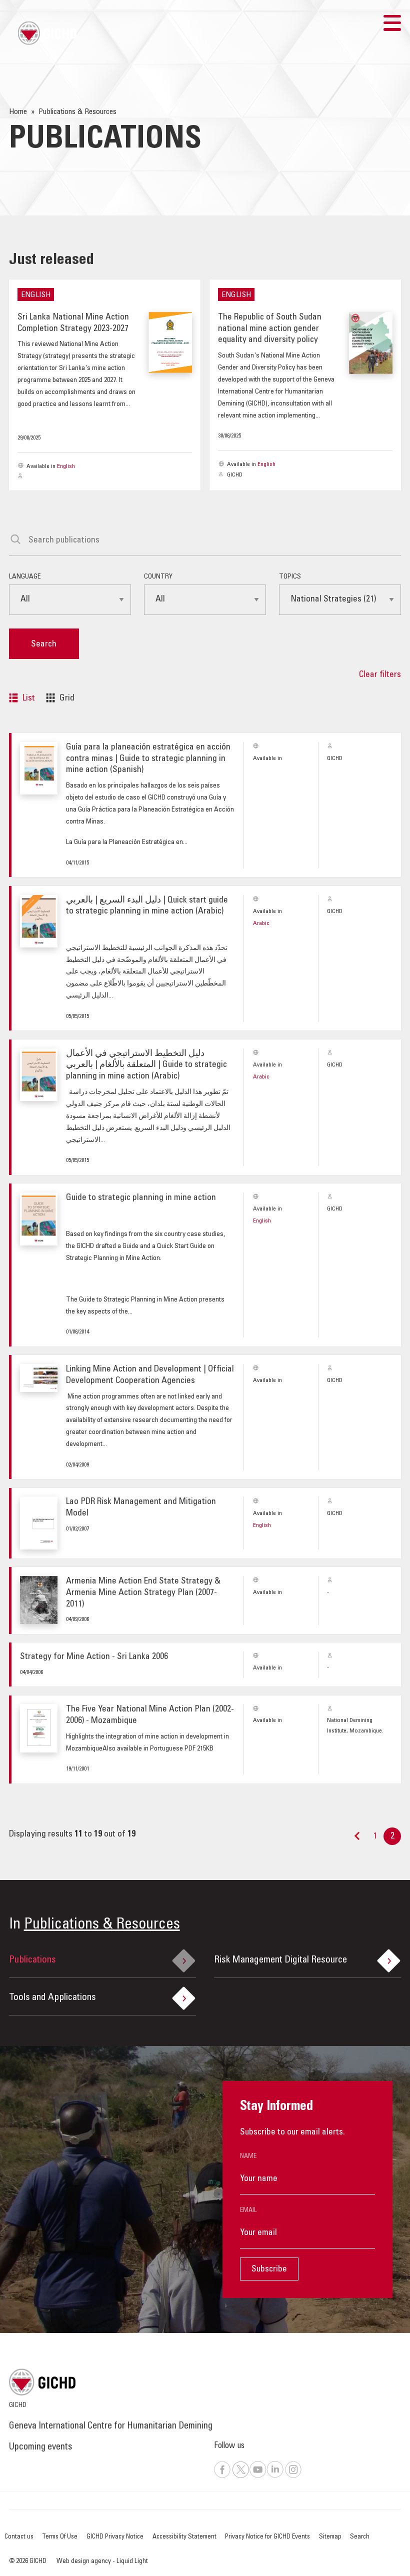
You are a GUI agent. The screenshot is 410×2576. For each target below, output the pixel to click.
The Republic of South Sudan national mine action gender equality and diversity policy (270, 329)
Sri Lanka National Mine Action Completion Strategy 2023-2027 (73, 323)
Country (158, 577)
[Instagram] (293, 2476)
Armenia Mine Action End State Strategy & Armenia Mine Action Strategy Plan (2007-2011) (143, 1593)
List (29, 698)
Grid (67, 698)
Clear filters (380, 675)
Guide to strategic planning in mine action (141, 1198)
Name (248, 2156)
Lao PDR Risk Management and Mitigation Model (141, 1508)
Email (248, 2210)
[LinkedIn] (275, 2476)
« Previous (357, 1840)
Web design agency (84, 2561)
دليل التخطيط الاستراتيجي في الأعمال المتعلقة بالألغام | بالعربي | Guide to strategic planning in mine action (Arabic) (146, 1065)
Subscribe (269, 2269)
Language (25, 577)
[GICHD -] (47, 33)
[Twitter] (240, 2476)
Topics (290, 577)
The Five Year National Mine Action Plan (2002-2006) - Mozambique (150, 1715)
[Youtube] (258, 2476)
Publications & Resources (102, 1925)
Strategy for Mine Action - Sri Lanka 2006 (94, 1657)
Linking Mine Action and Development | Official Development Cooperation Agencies (150, 1375)
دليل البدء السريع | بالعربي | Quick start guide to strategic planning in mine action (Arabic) (147, 906)
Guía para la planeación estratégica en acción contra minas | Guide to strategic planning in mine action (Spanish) (148, 759)
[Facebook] (222, 2476)
